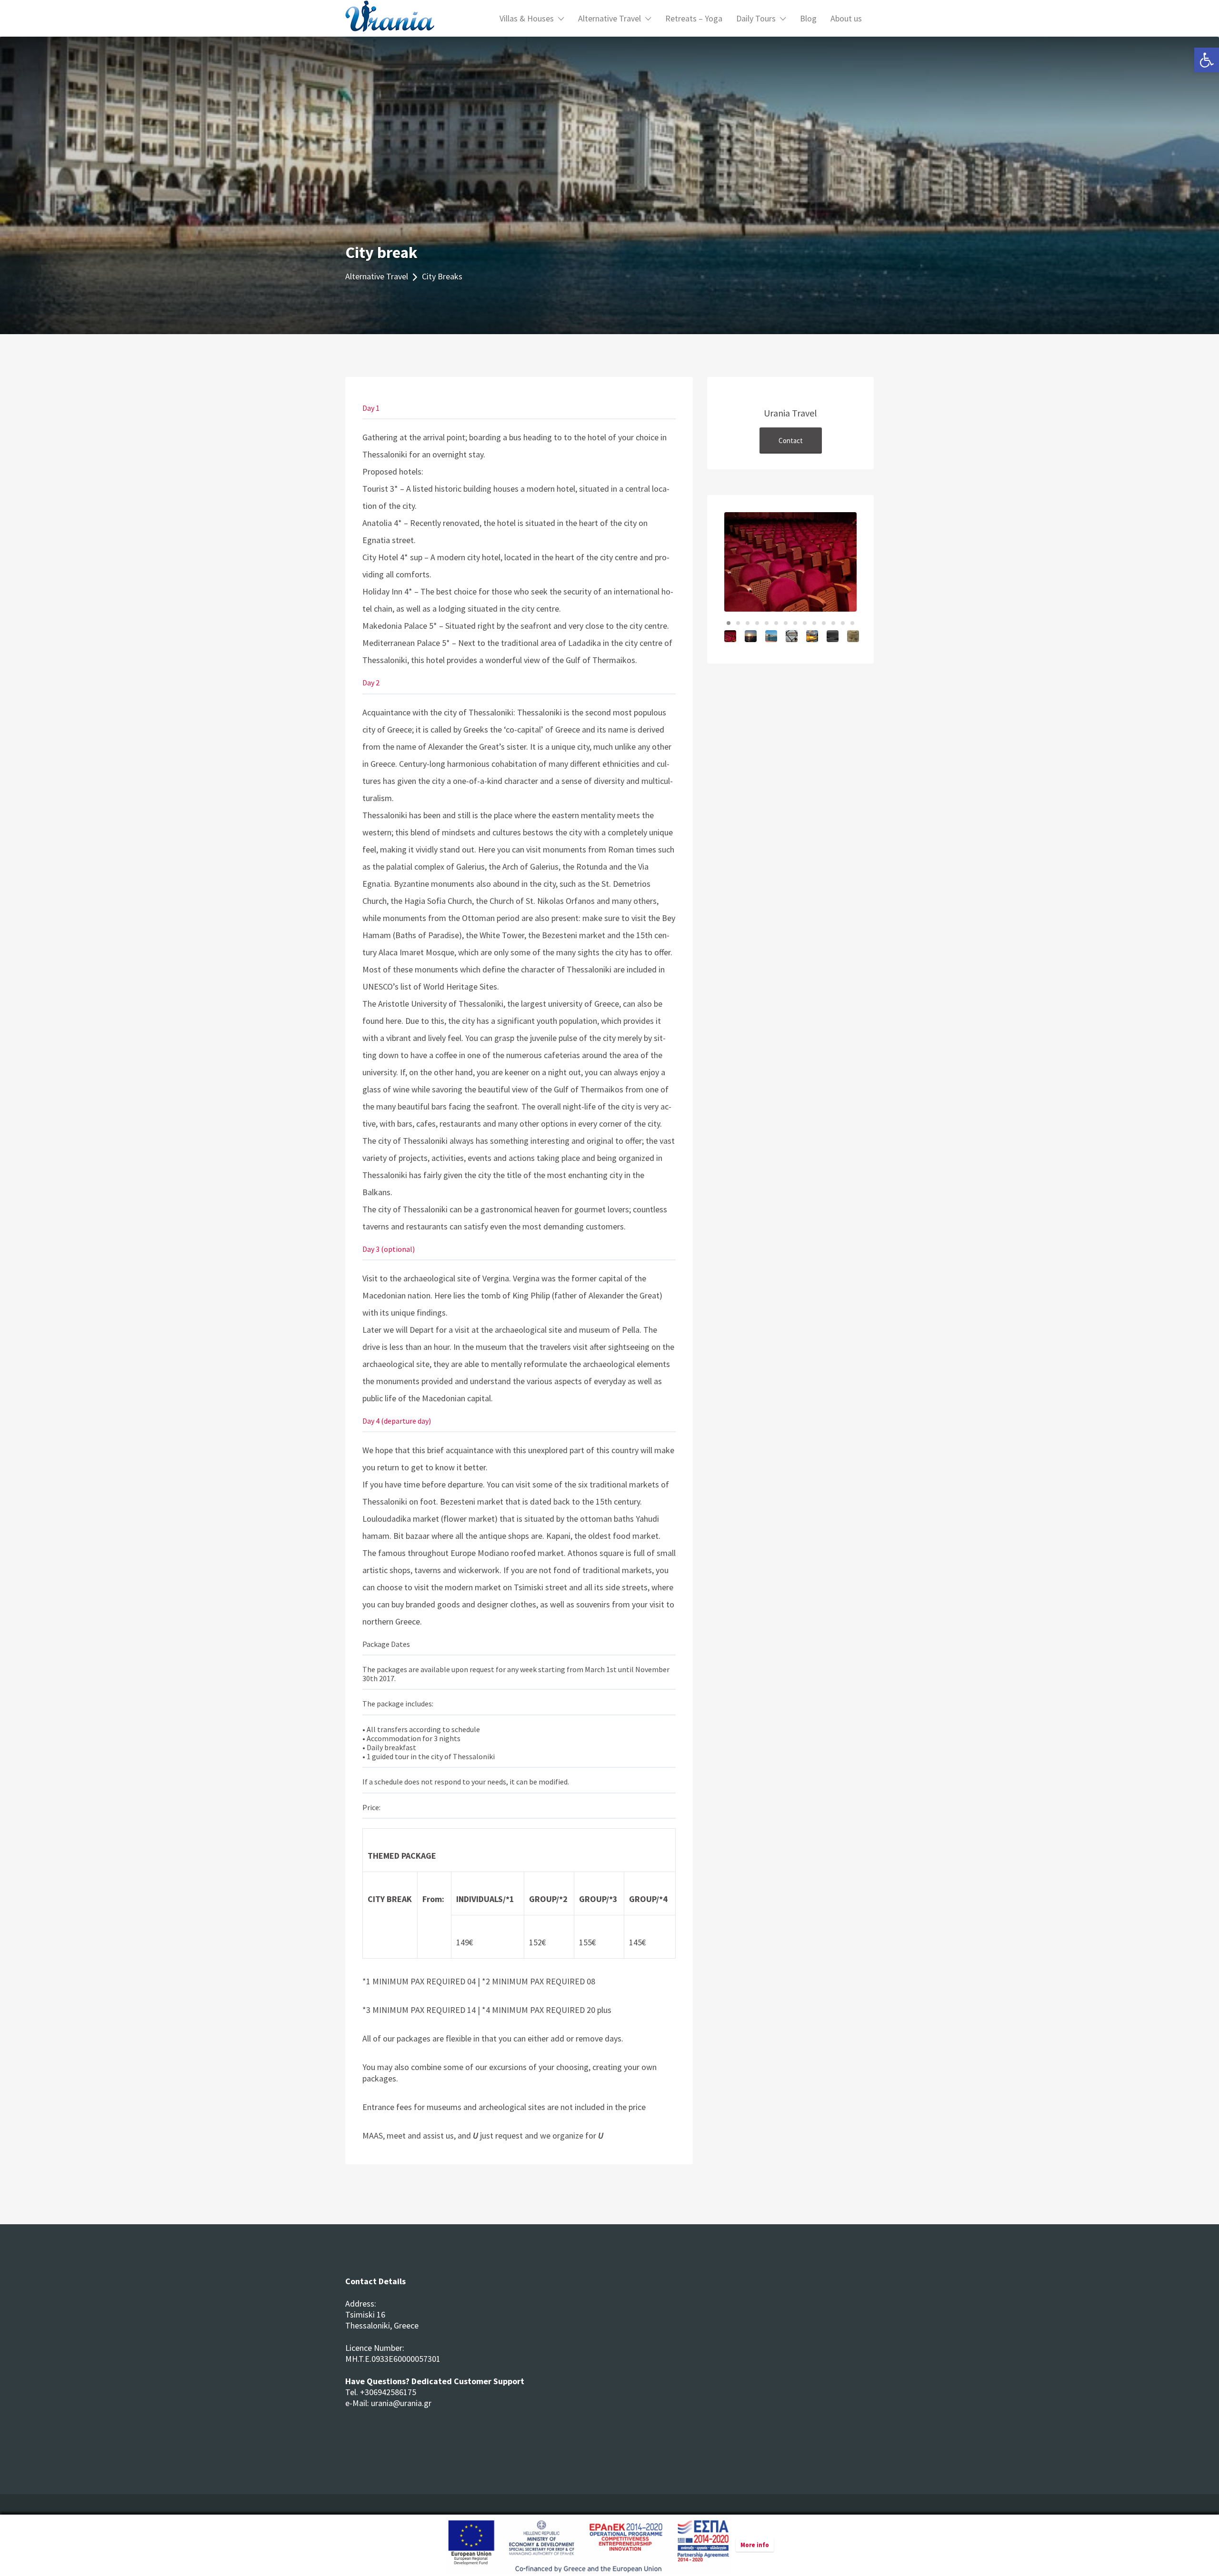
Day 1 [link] (371, 408)
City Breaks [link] (442, 276)
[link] (1207, 60)
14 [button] (852, 623)
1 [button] (729, 623)
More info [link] (755, 2545)
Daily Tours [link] (756, 18)
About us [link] (846, 18)
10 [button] (814, 623)
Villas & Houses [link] (527, 18)
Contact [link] (791, 441)
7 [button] (786, 623)
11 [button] (824, 623)
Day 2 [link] (371, 683)
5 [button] (767, 623)
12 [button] (833, 623)
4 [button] (757, 623)
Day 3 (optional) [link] (389, 1249)
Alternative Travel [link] (609, 18)
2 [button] (738, 623)
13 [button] (843, 623)
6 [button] (776, 623)
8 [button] (795, 623)
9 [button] (805, 623)
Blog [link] (808, 18)
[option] (790, 562)
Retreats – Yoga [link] (694, 18)
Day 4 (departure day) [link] (397, 1421)
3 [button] (748, 623)
